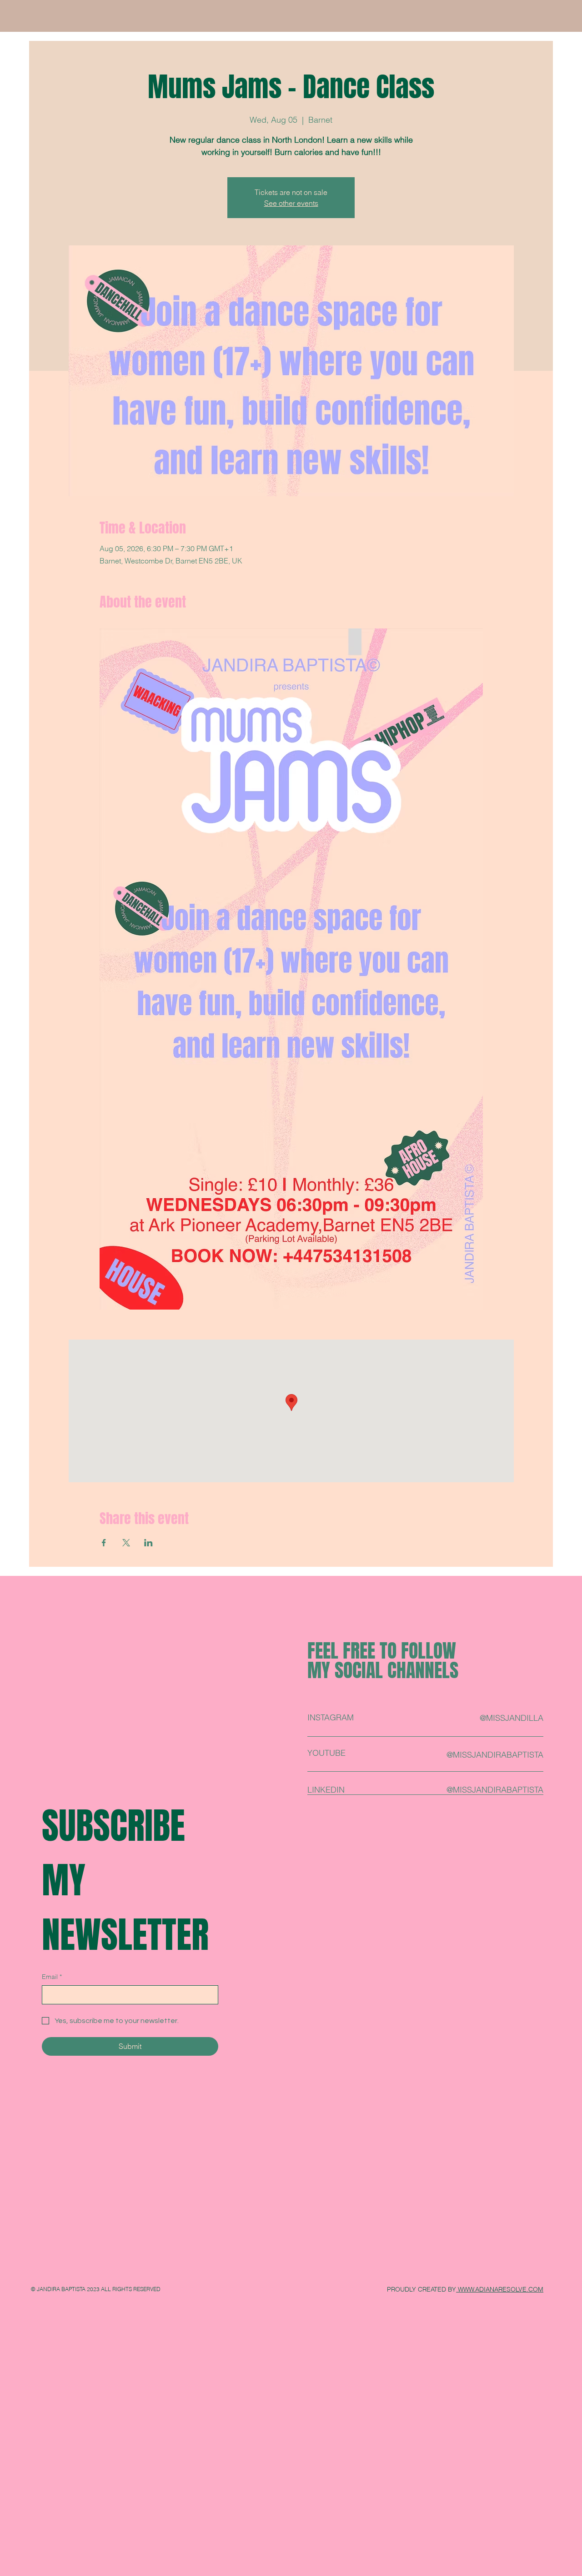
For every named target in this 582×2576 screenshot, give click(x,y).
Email (52, 1977)
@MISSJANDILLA (512, 1718)
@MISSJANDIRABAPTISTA (495, 1790)
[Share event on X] (126, 1543)
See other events (291, 203)
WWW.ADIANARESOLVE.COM (500, 2289)
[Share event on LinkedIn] (148, 1543)
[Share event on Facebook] (104, 1543)
